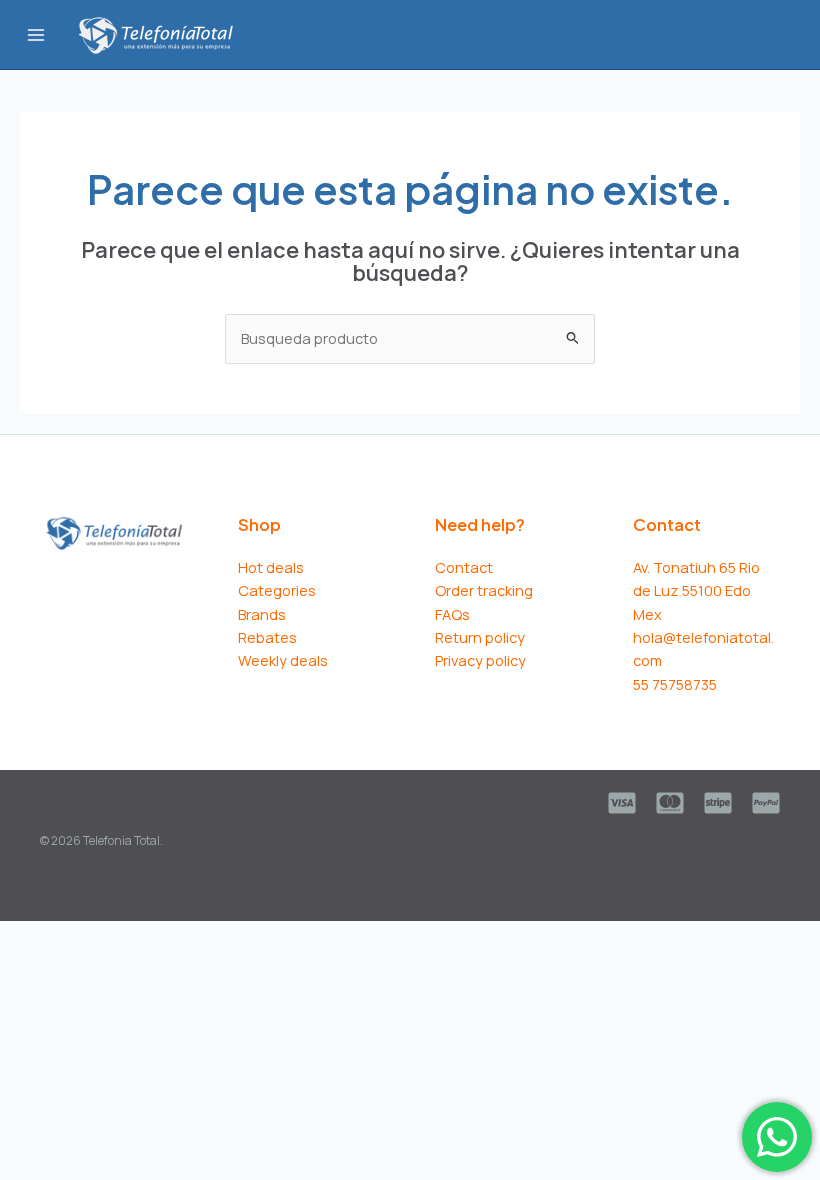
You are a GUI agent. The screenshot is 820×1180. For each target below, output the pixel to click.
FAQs (452, 614)
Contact (464, 567)
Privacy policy (480, 660)
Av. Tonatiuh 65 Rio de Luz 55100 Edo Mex (696, 590)
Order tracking (484, 590)
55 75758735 (675, 684)
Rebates (267, 637)
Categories (277, 590)
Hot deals (271, 567)
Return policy (480, 637)
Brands (262, 614)
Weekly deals (283, 660)
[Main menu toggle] (36, 34)
